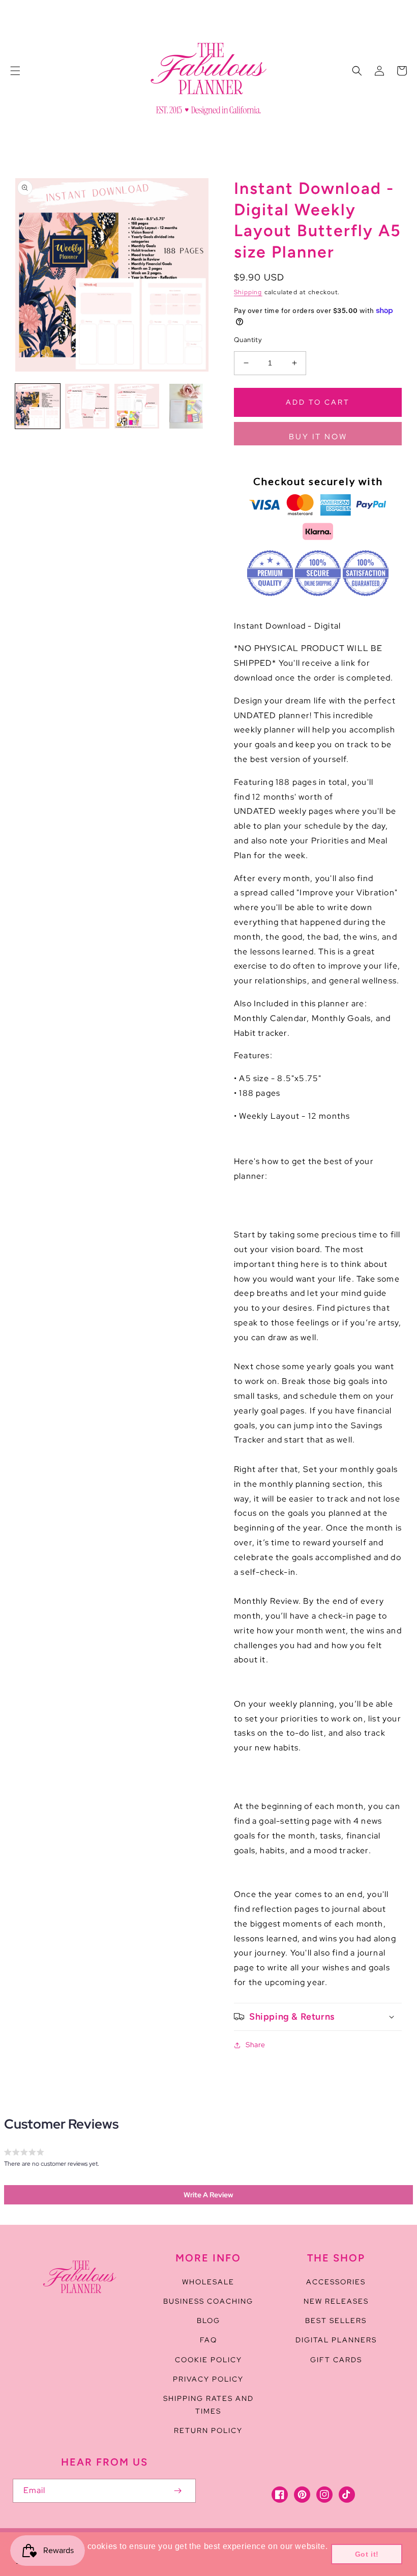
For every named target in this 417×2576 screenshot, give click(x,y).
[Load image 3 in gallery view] (137, 406)
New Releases (336, 2301)
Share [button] (256, 2045)
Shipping (248, 292)
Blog (208, 2320)
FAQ (208, 2340)
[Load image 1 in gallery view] (38, 406)
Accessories (336, 2282)
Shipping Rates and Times (208, 2405)
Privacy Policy (208, 2379)
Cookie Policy (208, 2360)
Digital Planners (336, 2340)
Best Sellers (336, 2320)
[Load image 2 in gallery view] (87, 406)
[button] (15, 71)
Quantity (248, 340)
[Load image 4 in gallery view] (187, 406)
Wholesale (208, 2282)
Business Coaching (208, 2301)
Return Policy (208, 2430)
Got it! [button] (367, 2554)
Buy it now (318, 437)
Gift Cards (336, 2360)
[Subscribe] (177, 2491)
